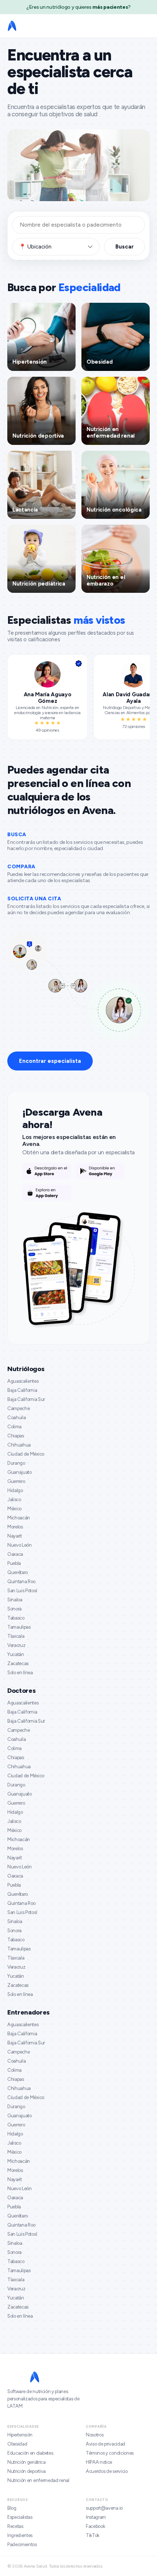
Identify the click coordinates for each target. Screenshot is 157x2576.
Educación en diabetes (30, 2453)
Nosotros (95, 2435)
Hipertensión (20, 2435)
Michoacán (19, 1518)
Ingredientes (20, 2535)
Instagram (96, 2517)
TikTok (93, 2535)
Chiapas (16, 1436)
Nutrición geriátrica (26, 2462)
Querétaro (18, 1572)
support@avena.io (104, 2508)
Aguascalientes (23, 1381)
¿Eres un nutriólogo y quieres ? (78, 7)
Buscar (125, 247)
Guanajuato (20, 1472)
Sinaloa (15, 1600)
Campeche (18, 1408)
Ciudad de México (26, 1454)
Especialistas (20, 2517)
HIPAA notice (99, 2462)
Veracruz (16, 1645)
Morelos (15, 1527)
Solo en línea (20, 1673)
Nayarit (15, 1536)
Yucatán (16, 1654)
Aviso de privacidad (106, 2444)
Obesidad (17, 2444)
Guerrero (16, 1481)
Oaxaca (15, 1554)
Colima (14, 1427)
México (14, 1509)
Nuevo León (20, 1545)
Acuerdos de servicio (107, 2471)
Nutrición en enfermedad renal (38, 2480)
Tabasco (16, 1618)
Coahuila (16, 1418)
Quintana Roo (21, 1581)
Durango (16, 1463)
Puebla (14, 1563)
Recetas (15, 2526)
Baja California (22, 1390)
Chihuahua (19, 1445)
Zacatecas (18, 1663)
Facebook (95, 2526)
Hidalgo (15, 1490)
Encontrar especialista (50, 1061)
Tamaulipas (19, 1627)
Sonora (14, 1609)
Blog (12, 2508)
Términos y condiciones (110, 2453)
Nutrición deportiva (26, 2471)
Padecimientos (22, 2544)
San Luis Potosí (22, 1591)
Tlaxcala (16, 1636)
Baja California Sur (26, 1399)
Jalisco (14, 1500)
